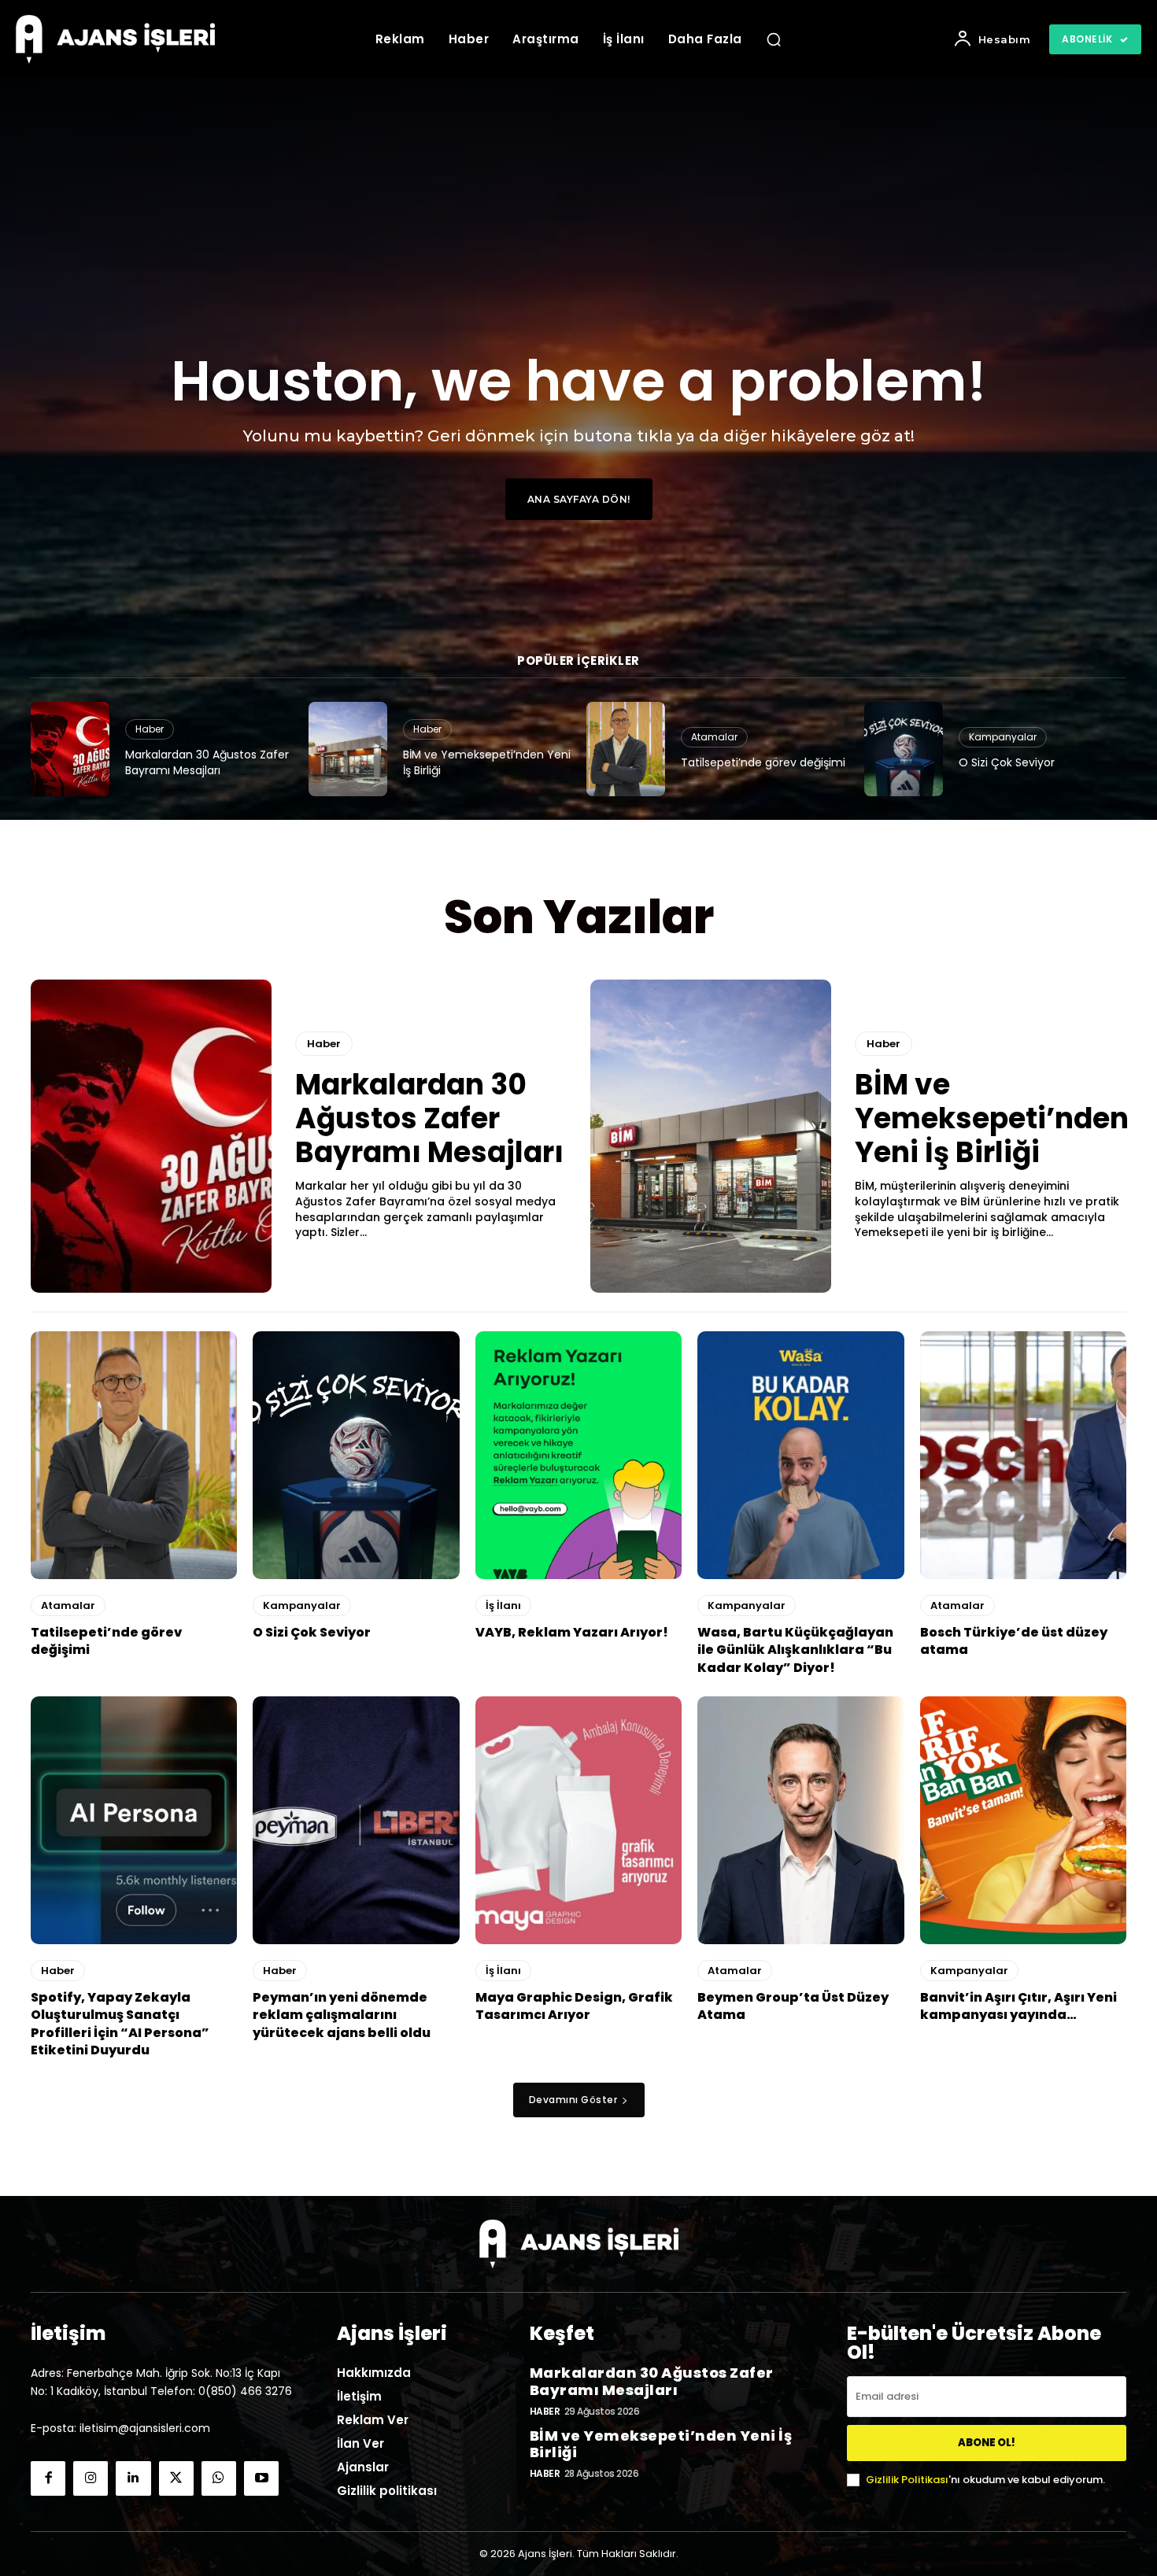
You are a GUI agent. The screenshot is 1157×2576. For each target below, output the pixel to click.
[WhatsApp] (219, 2478)
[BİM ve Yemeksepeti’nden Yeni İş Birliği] (348, 749)
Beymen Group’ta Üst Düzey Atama (793, 2006)
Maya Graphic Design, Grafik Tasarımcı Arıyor (574, 2006)
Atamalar (714, 737)
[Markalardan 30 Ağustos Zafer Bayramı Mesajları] (70, 749)
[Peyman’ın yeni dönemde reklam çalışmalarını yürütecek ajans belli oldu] (356, 1820)
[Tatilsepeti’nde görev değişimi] (626, 749)
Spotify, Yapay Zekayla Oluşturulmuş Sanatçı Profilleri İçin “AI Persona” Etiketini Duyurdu (120, 2024)
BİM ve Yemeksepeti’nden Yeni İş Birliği (487, 762)
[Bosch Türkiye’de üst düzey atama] (1023, 1455)
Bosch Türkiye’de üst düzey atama (1014, 1641)
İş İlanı (503, 1605)
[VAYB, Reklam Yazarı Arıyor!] (578, 1455)
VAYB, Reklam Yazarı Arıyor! (572, 1632)
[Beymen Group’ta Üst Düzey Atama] (800, 1820)
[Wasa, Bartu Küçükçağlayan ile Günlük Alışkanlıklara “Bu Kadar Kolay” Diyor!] (800, 1455)
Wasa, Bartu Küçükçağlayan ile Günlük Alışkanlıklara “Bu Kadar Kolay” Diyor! (795, 1650)
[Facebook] (48, 2478)
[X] (176, 2478)
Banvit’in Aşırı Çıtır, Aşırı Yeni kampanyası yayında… (1018, 2006)
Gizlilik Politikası (907, 2480)
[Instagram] (91, 2478)
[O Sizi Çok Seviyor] (904, 749)
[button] (774, 39)
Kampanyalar (1003, 737)
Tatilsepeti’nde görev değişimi (763, 762)
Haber (150, 729)
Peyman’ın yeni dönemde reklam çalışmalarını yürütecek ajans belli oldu (342, 2015)
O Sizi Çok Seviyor (1007, 762)
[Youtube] (261, 2478)
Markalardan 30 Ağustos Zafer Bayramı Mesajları (207, 762)
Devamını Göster (573, 2100)
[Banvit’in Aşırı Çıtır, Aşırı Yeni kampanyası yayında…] (1023, 1820)
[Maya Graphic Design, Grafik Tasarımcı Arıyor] (578, 1820)
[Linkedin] (133, 2478)
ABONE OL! (987, 2443)
